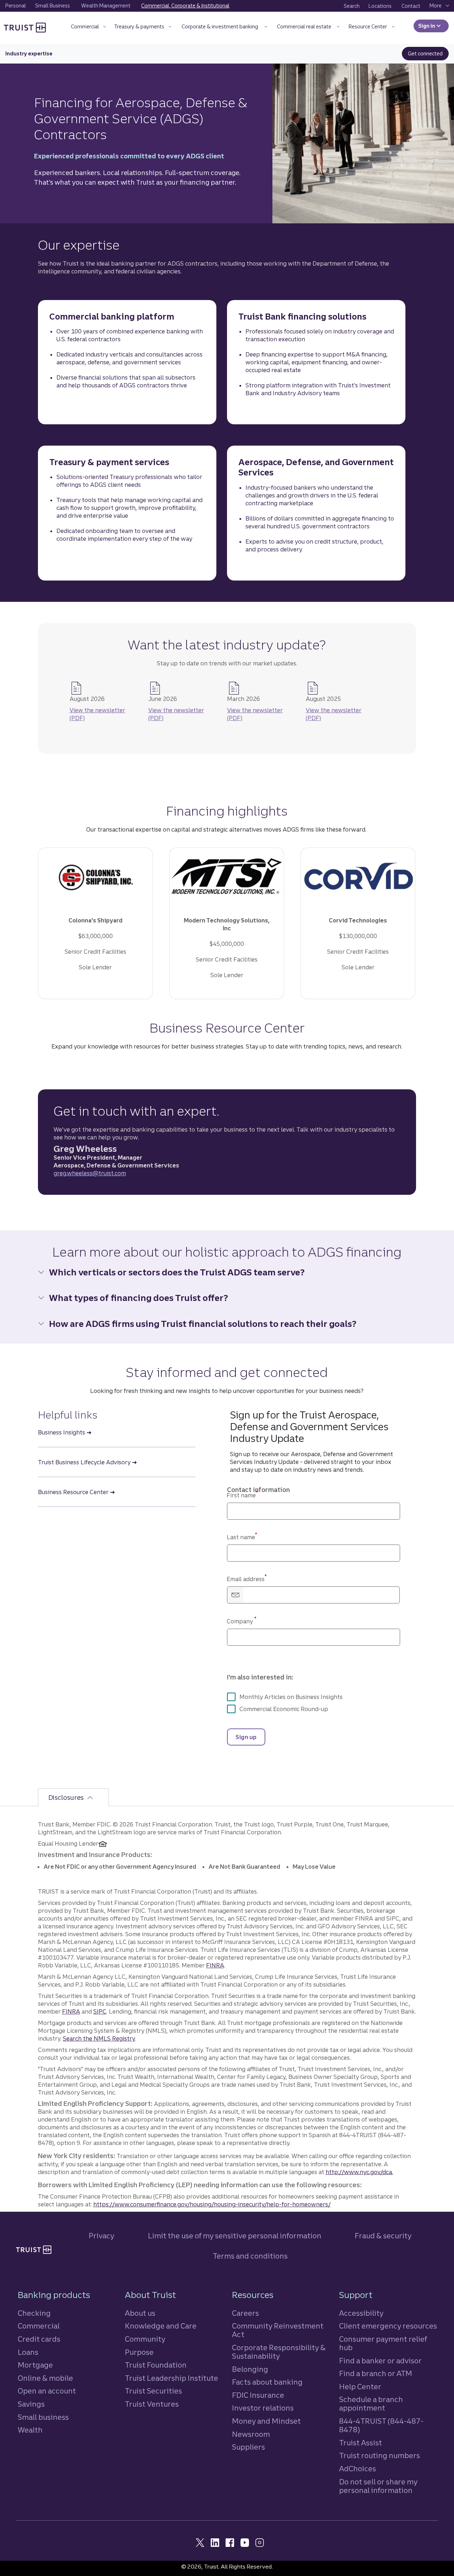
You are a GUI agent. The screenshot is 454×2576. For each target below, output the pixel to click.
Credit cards (39, 2339)
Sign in (433, 26)
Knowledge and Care (161, 2326)
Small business (43, 2417)
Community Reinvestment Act (278, 2330)
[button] (88, 28)
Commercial (39, 2326)
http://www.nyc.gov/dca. (359, 2172)
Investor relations (263, 2408)
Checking (34, 2313)
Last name (242, 1537)
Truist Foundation (156, 2365)
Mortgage (35, 2365)
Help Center (360, 2387)
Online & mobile (45, 2378)
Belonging (250, 2369)
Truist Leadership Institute (171, 2378)
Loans (28, 2352)
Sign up (246, 1737)
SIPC (100, 2011)
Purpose (139, 2352)
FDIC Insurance (258, 2395)
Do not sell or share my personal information (378, 2486)
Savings (31, 2404)
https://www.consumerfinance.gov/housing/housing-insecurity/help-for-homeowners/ (212, 2204)
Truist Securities (153, 2391)
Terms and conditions (250, 2256)
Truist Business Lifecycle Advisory (84, 1462)
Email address (247, 1579)
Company (242, 1621)
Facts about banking (267, 2382)
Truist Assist (361, 2443)
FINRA (215, 1965)
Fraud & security (383, 2236)
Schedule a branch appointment (371, 2404)
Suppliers (248, 2447)
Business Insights (62, 1432)
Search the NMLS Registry (99, 2038)
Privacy (101, 2236)
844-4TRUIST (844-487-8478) (381, 2425)
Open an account (47, 2391)
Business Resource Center (73, 1492)
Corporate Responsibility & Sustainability (279, 2352)
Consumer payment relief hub (383, 2343)
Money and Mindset (266, 2421)
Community (145, 2339)
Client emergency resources (388, 2326)
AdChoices (358, 2469)
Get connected (428, 54)
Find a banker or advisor (380, 2361)
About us (140, 2313)
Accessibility (361, 2313)
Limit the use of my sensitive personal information (235, 2236)
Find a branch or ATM (376, 2373)
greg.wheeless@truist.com (90, 1173)
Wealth (30, 2430)
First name (242, 1495)
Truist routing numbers (380, 2455)
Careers (245, 2313)
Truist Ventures (152, 2404)
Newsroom (251, 2434)
